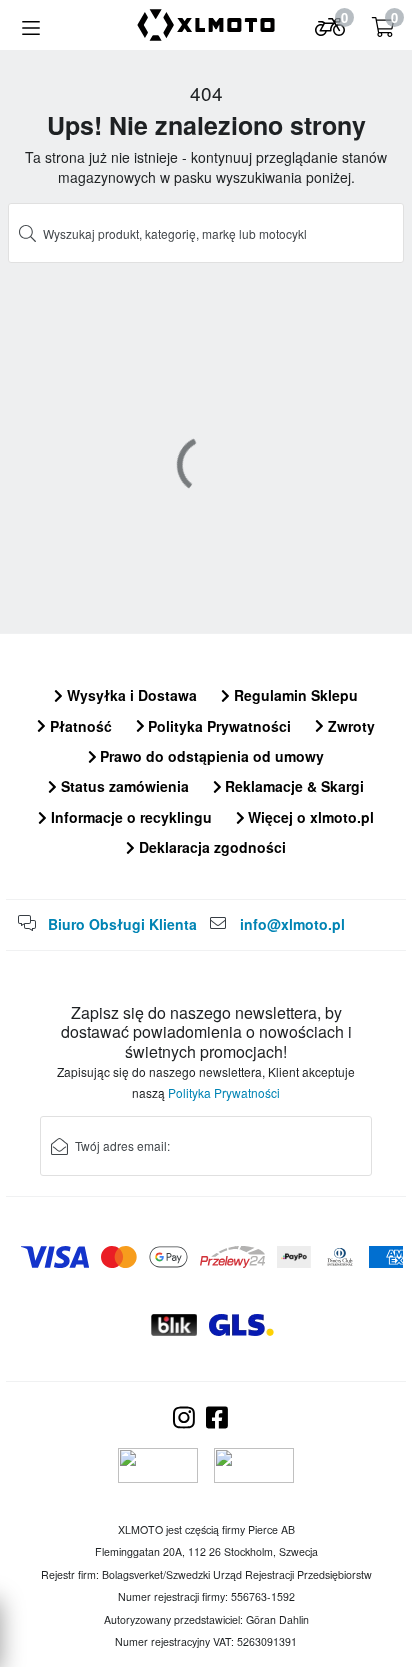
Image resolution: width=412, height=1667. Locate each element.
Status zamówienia (123, 786)
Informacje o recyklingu (129, 817)
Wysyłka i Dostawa (130, 695)
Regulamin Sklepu (294, 695)
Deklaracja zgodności (210, 847)
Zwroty (349, 726)
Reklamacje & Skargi (292, 786)
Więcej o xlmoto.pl (309, 817)
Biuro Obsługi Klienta (122, 924)
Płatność (79, 726)
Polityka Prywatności (217, 726)
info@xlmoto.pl (292, 924)
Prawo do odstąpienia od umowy (210, 756)
